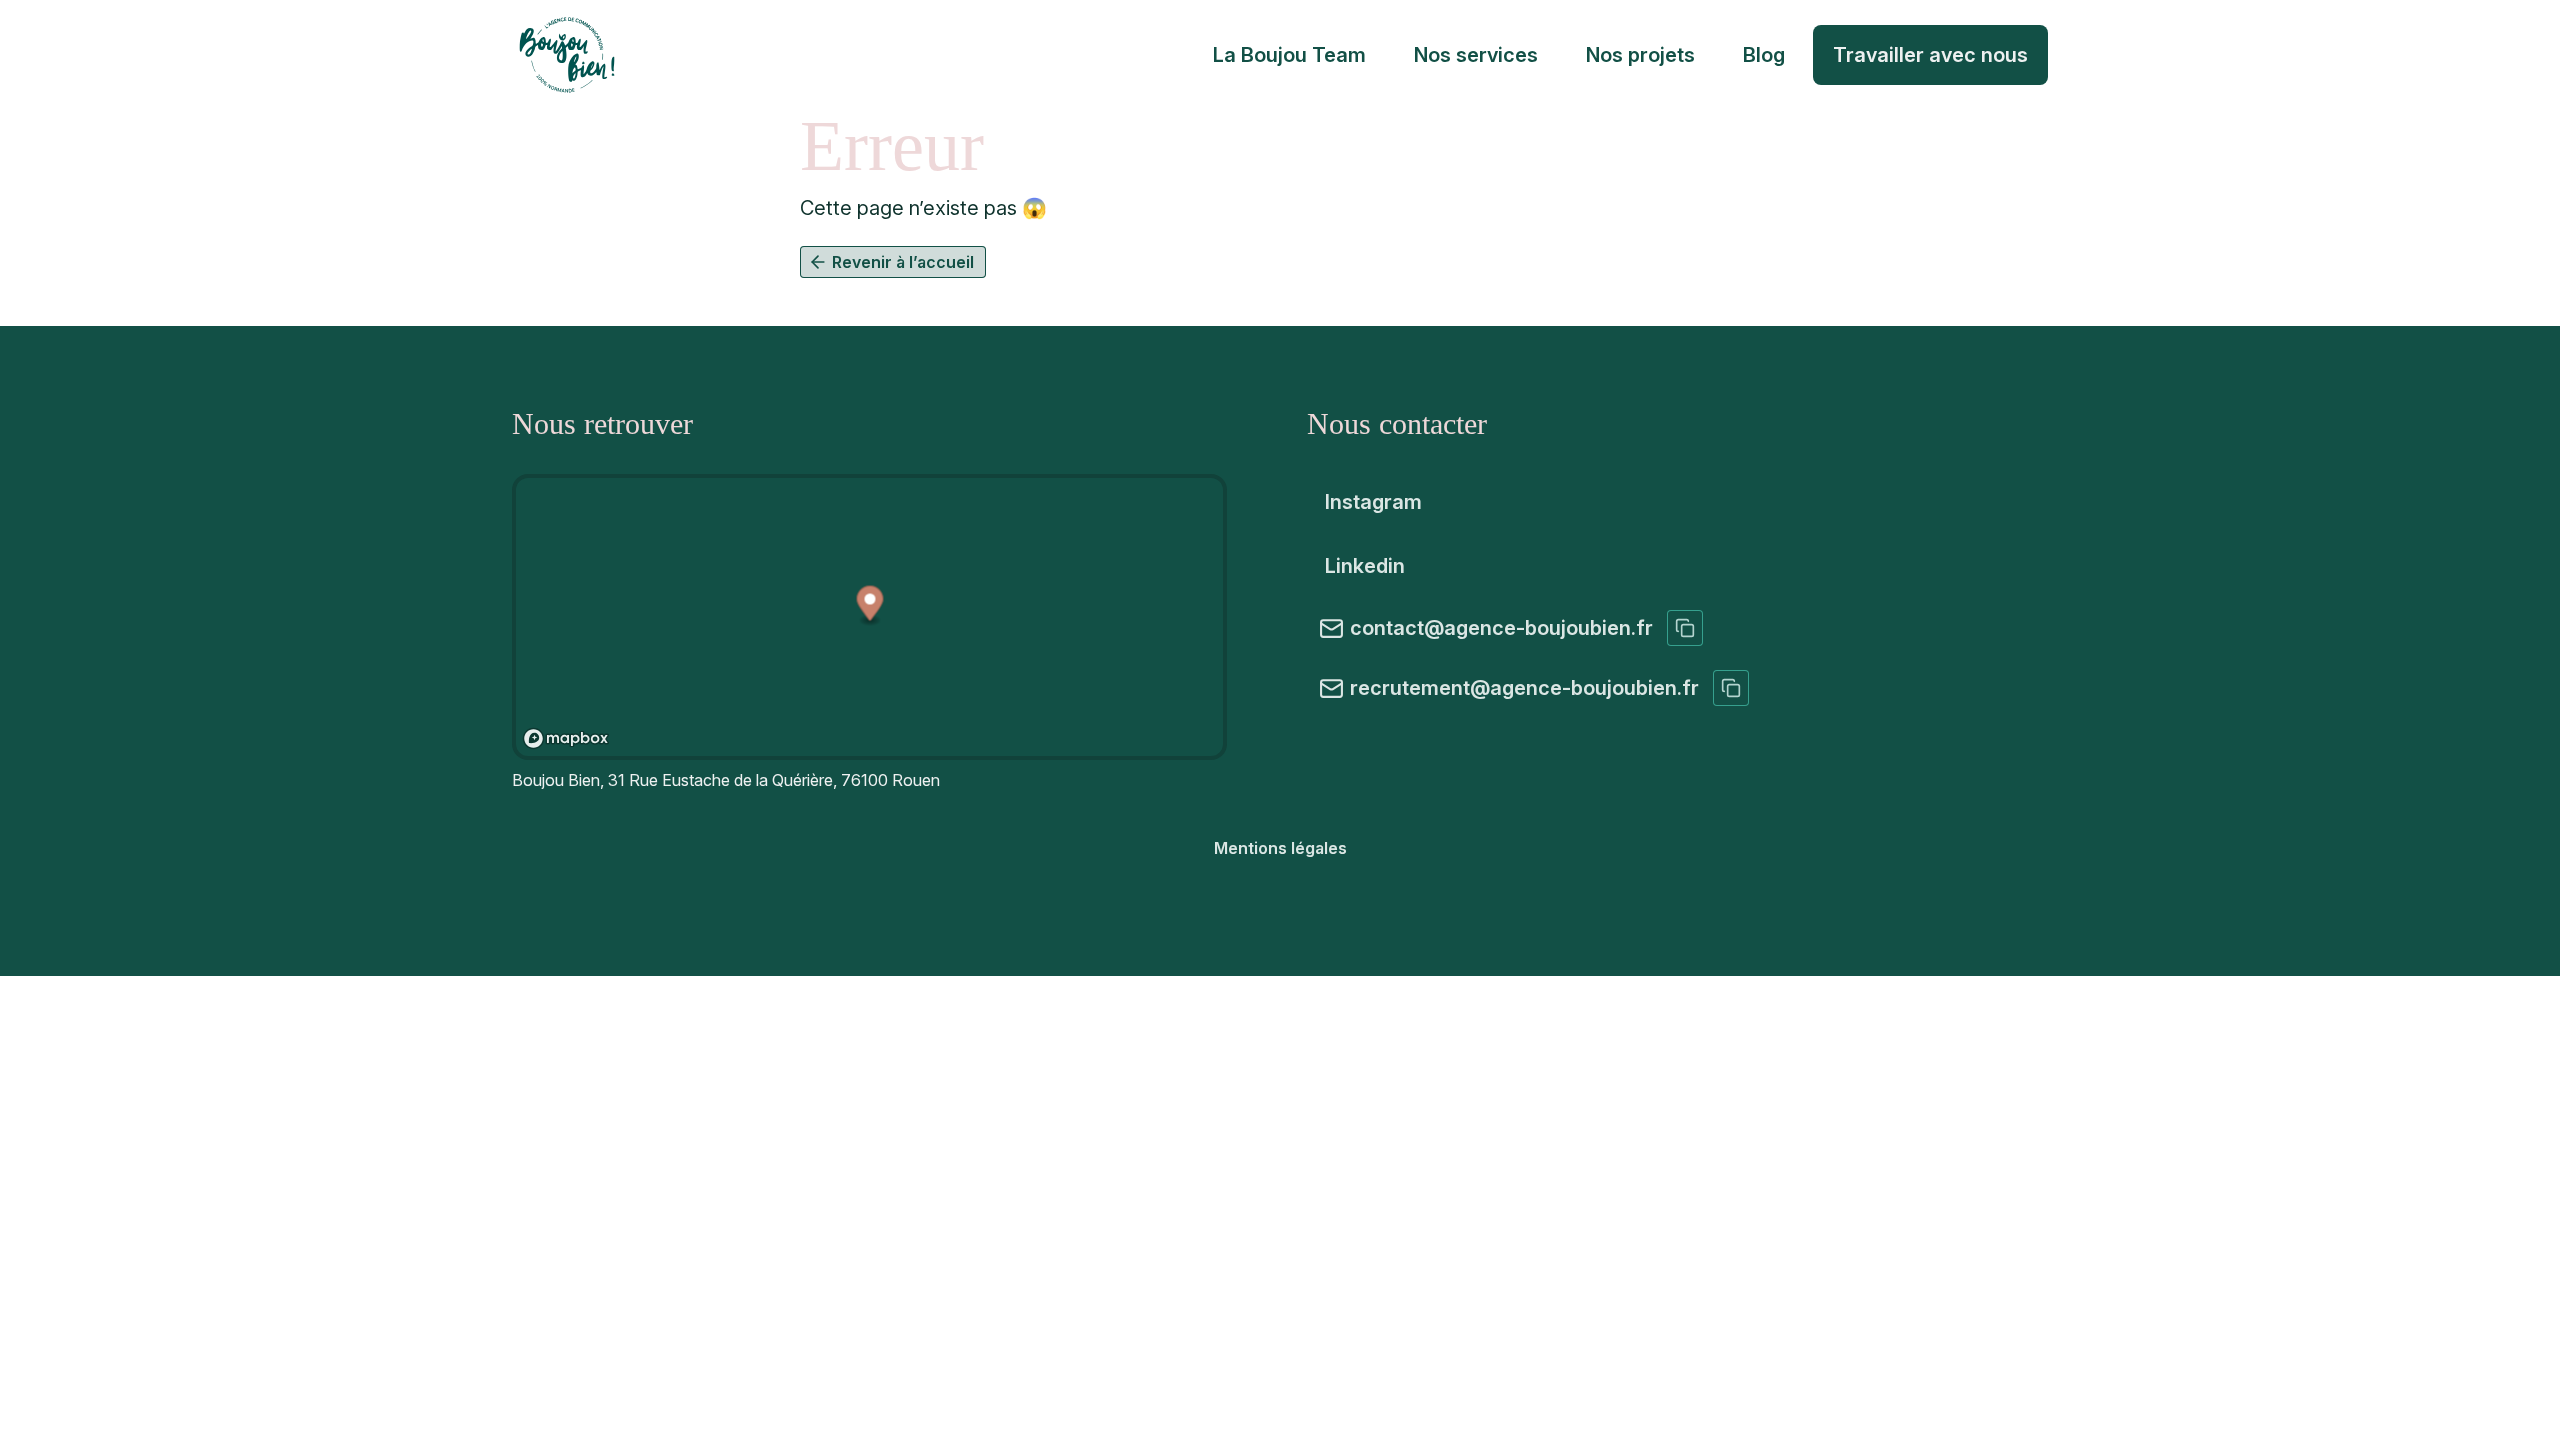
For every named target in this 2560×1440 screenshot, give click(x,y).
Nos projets (1640, 55)
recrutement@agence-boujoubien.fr (1524, 688)
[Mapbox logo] (566, 738)
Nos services (1476, 55)
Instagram (1373, 502)
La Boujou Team (1289, 55)
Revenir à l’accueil (903, 262)
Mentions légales (1280, 848)
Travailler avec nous (1930, 55)
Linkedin (1365, 566)
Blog (1764, 55)
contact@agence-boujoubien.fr (1501, 628)
